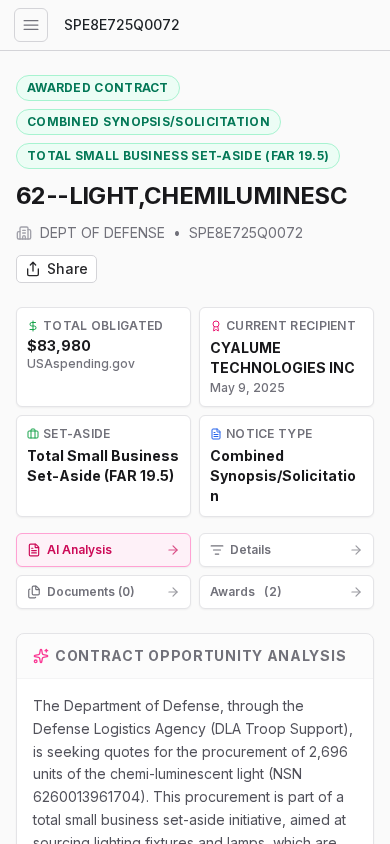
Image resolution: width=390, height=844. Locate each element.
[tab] (103, 550)
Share (67, 268)
